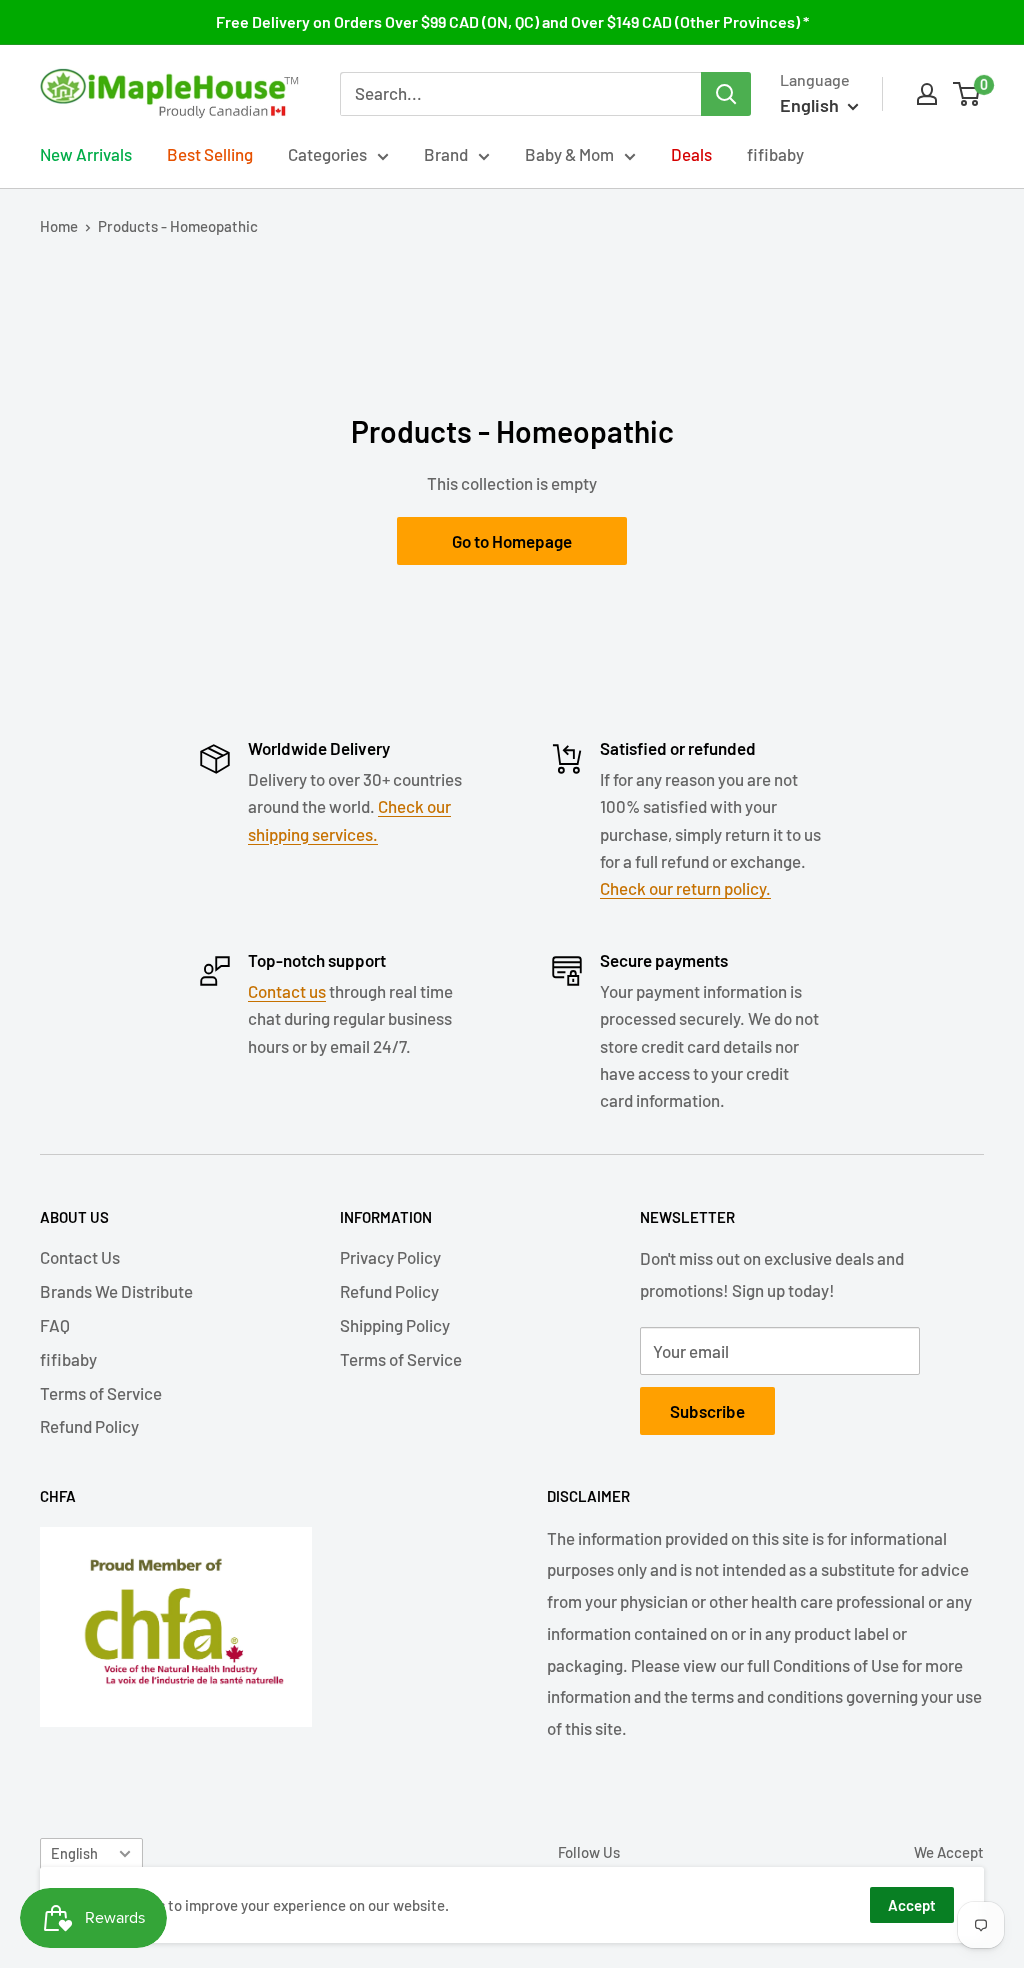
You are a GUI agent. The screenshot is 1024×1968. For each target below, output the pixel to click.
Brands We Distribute (116, 1291)
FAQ (55, 1325)
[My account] (927, 94)
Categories (327, 154)
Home (59, 226)
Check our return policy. (685, 888)
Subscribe (707, 1411)
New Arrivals (86, 154)
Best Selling (210, 154)
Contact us (287, 991)
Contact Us (80, 1257)
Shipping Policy (395, 1325)
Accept (912, 1905)
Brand (446, 154)
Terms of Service (101, 1393)
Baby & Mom (569, 154)
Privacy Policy (390, 1257)
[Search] (726, 94)
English (74, 1853)
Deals (691, 154)
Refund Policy (89, 1426)
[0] (967, 94)
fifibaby (775, 154)
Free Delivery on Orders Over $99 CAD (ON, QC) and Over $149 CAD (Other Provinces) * (512, 21)
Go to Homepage (512, 541)
